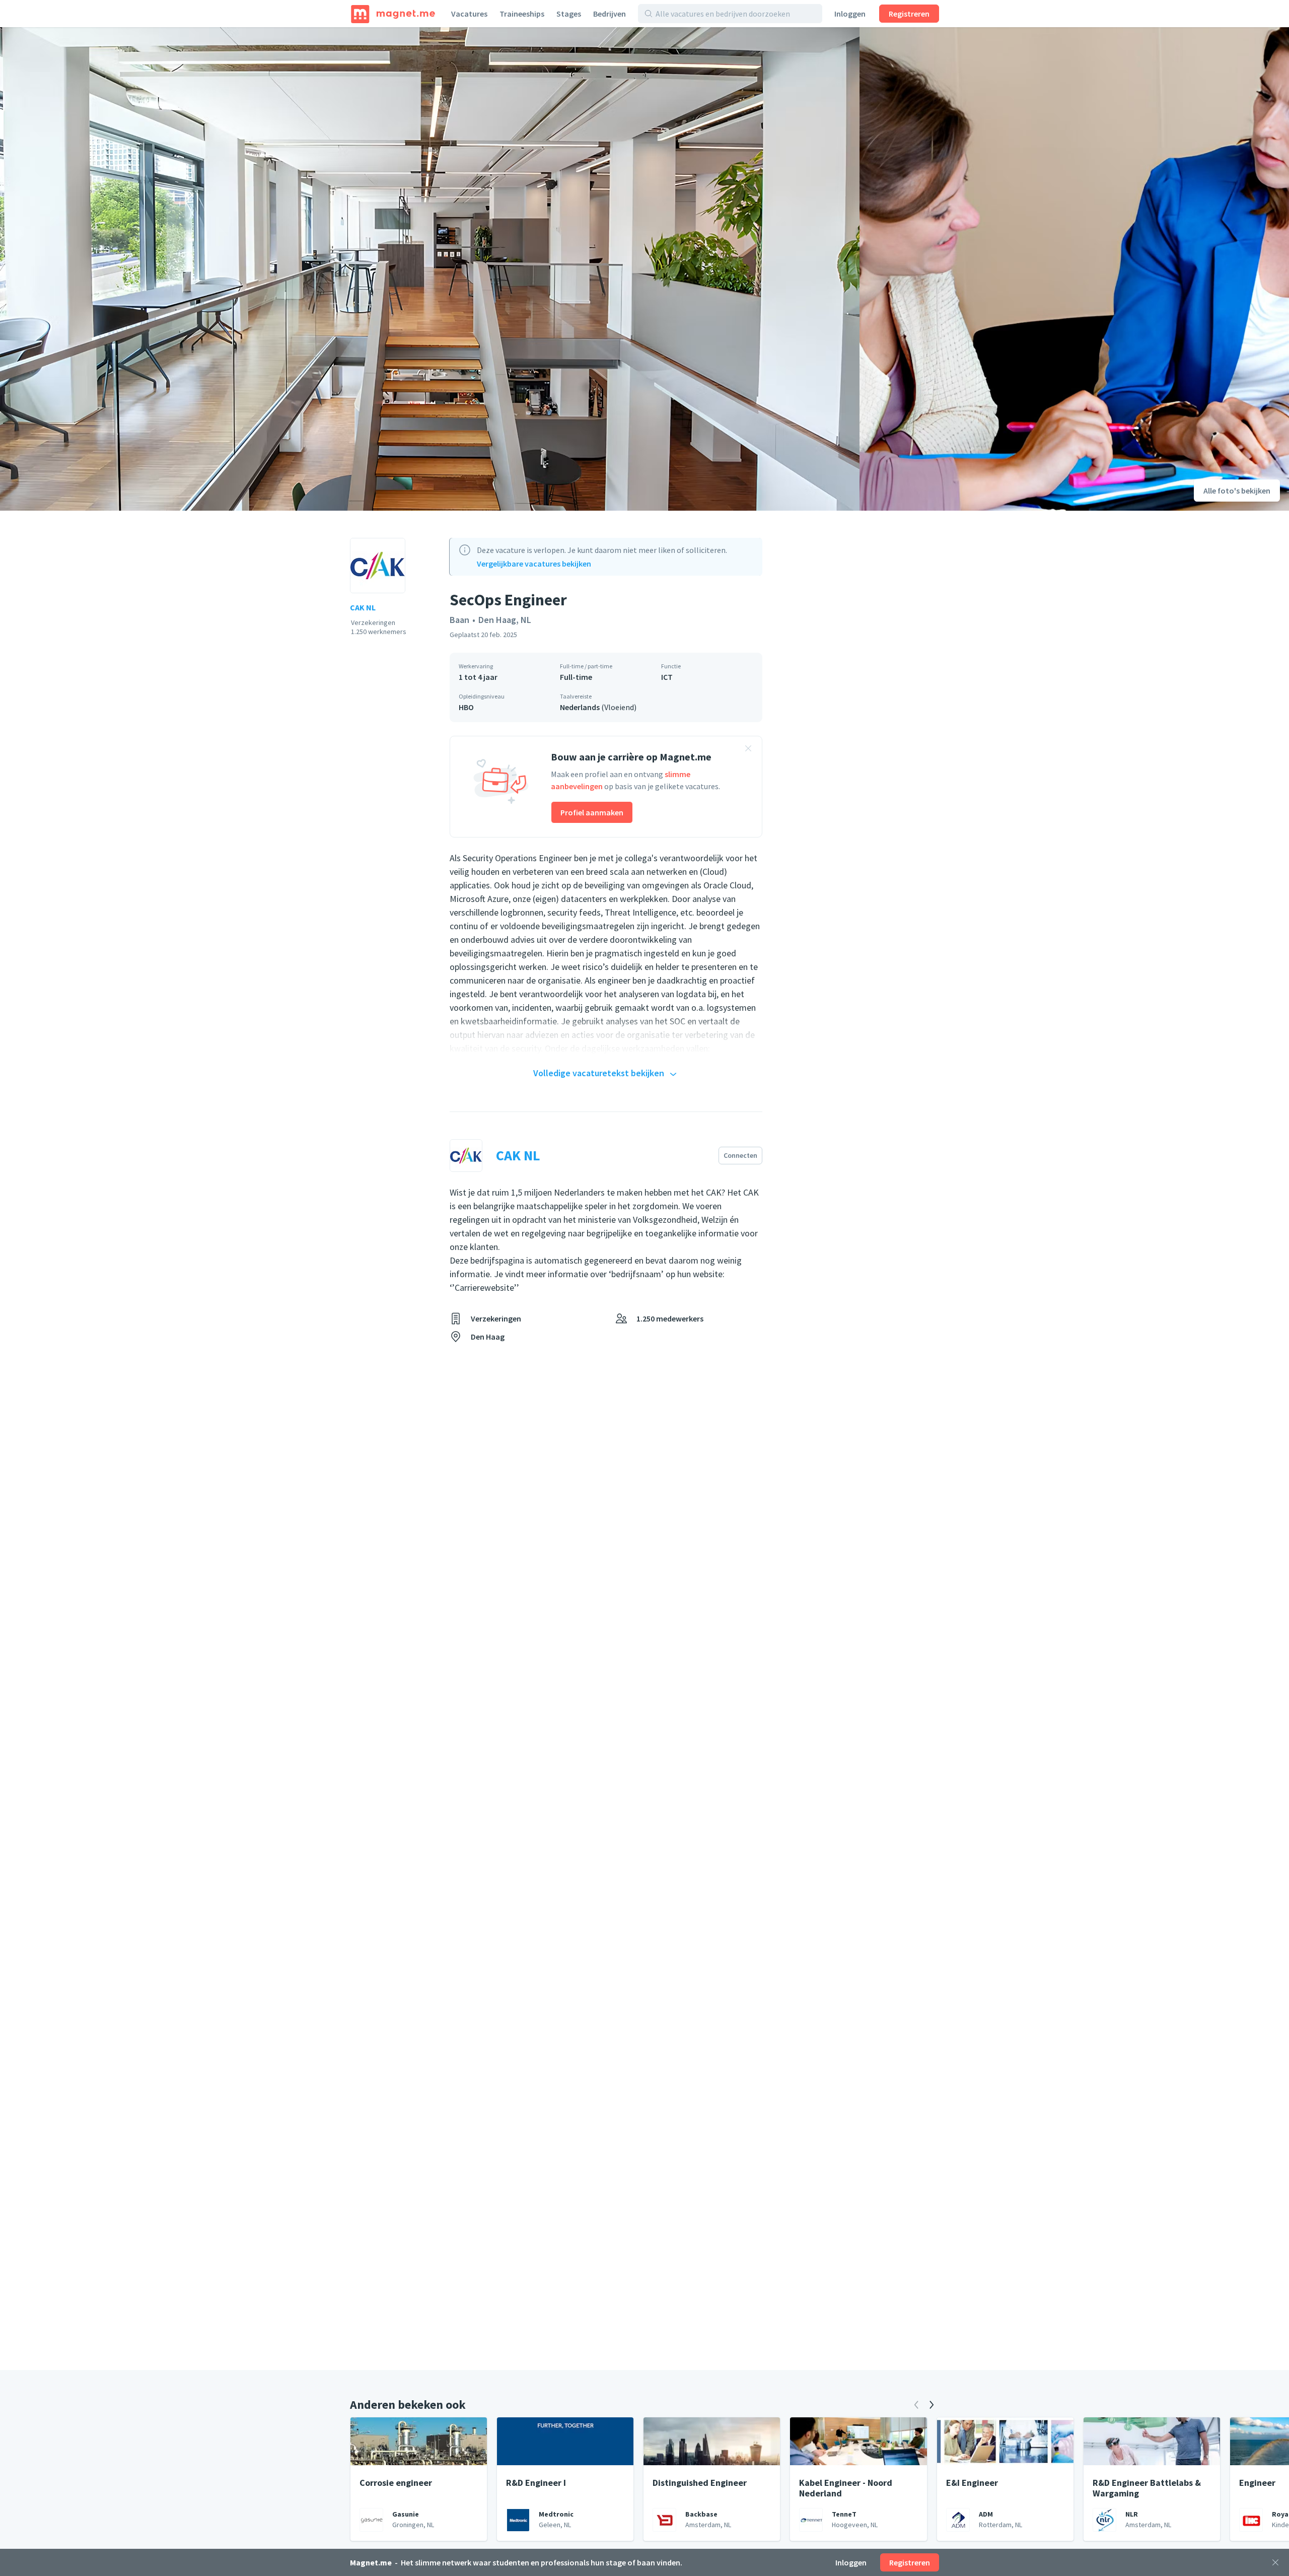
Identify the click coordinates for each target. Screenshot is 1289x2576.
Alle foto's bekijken (1237, 491)
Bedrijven (610, 14)
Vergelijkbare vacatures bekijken (534, 564)
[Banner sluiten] (748, 750)
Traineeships (522, 14)
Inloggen (850, 14)
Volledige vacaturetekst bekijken (599, 1073)
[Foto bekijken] (430, 269)
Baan (459, 620)
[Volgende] (932, 2405)
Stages (569, 14)
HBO (466, 707)
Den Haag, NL (505, 620)
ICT (667, 677)
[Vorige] (916, 2405)
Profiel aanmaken (592, 812)
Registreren (909, 14)
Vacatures (469, 14)
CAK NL (363, 607)
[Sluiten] (1275, 2562)
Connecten (740, 1155)
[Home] (393, 14)
